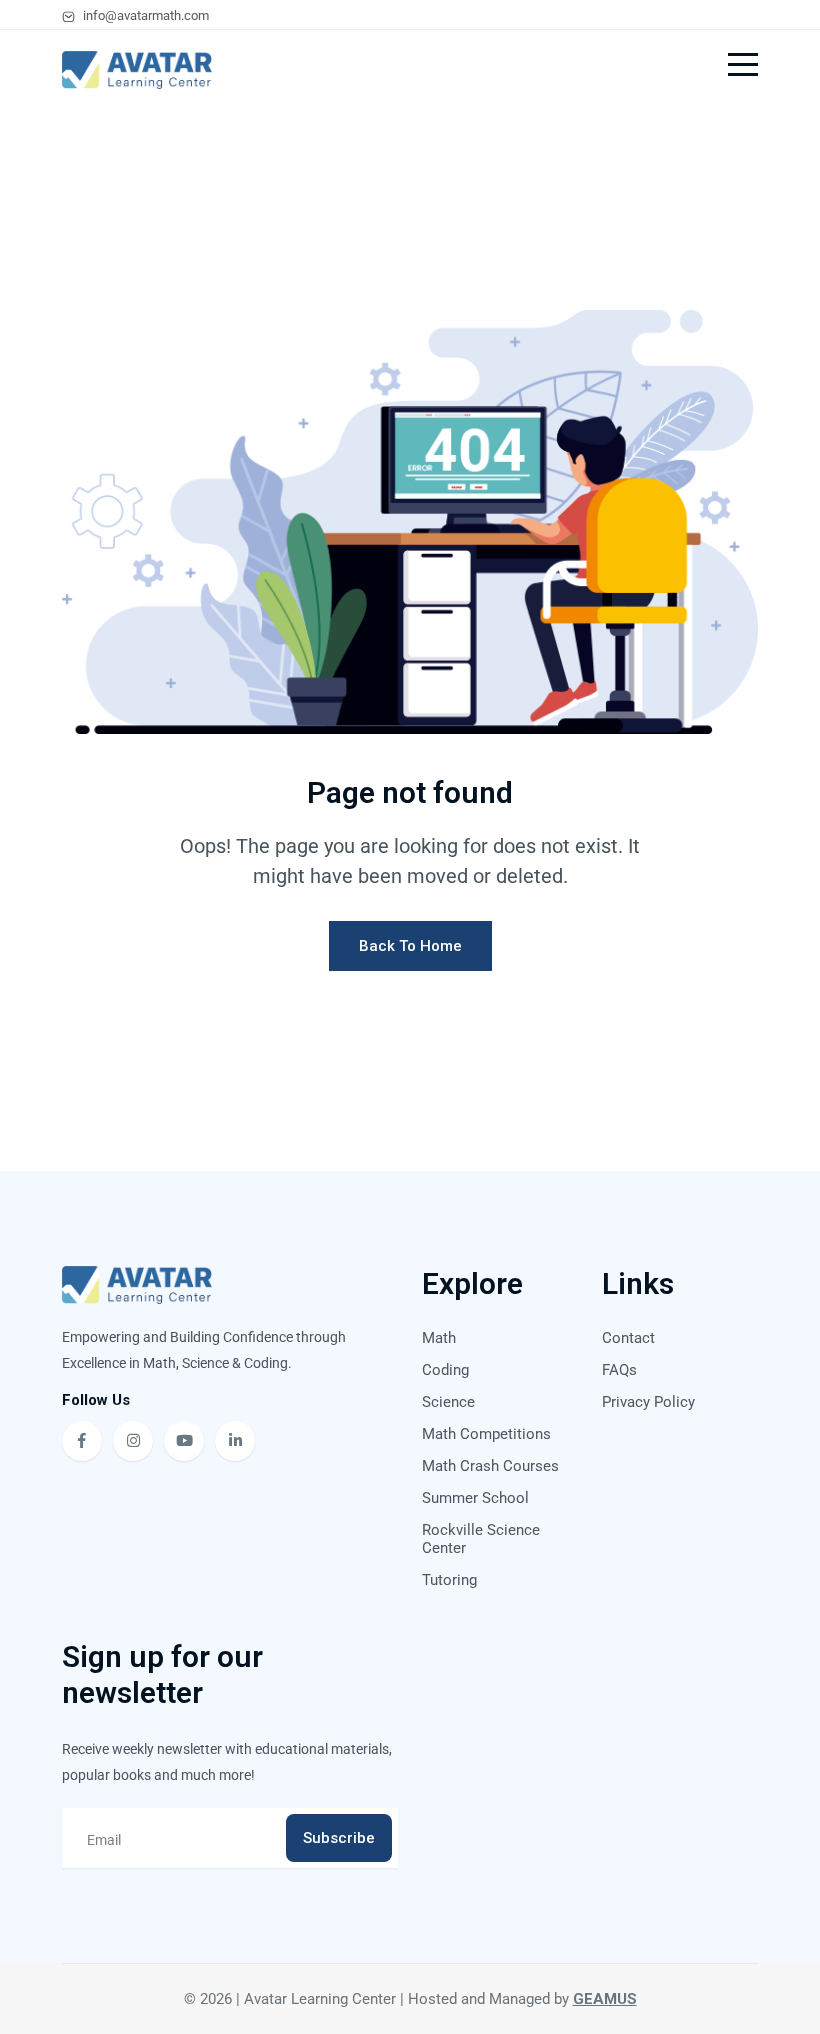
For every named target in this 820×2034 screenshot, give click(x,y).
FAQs (619, 1370)
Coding (445, 1370)
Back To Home (410, 946)
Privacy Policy (648, 1402)
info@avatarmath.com (144, 15)
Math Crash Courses (490, 1466)
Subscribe (339, 1838)
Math (439, 1338)
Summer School (475, 1498)
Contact (628, 1338)
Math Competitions (486, 1434)
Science (448, 1402)
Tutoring (449, 1580)
